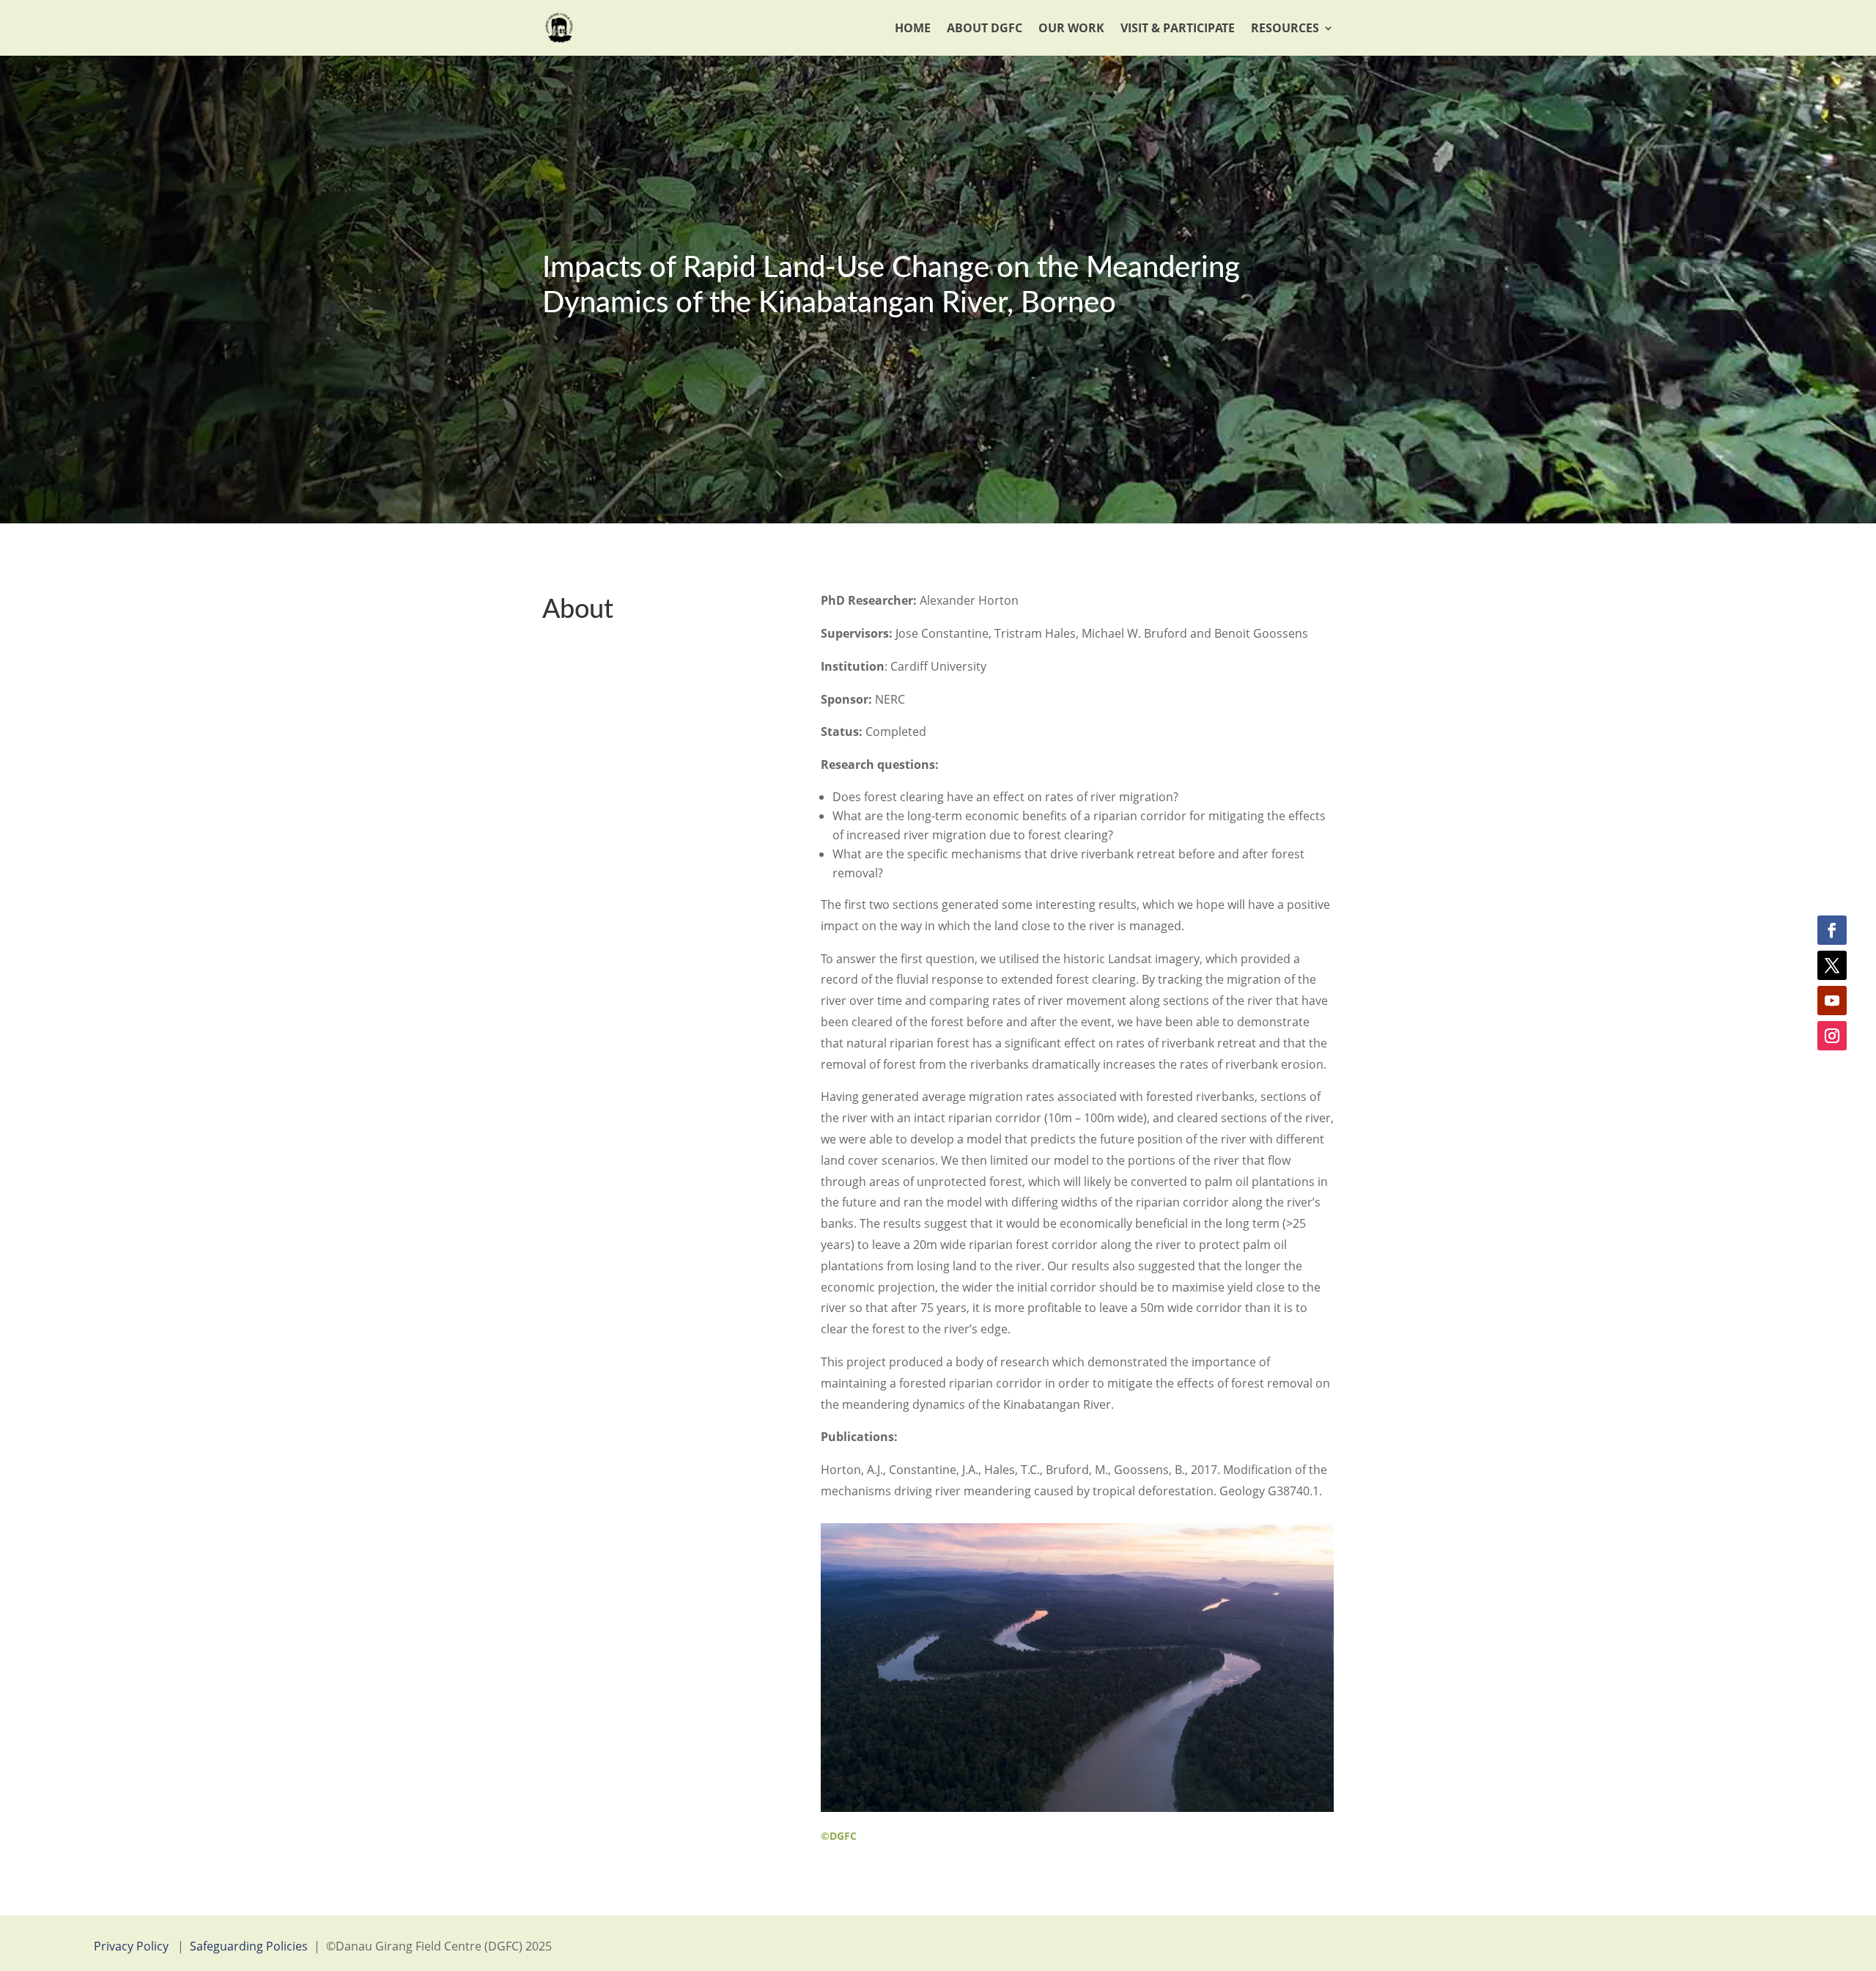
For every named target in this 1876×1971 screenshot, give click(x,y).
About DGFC (985, 28)
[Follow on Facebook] (1832, 930)
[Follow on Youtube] (1832, 1001)
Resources (1285, 28)
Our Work (1071, 28)
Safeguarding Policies (249, 1946)
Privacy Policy (131, 1946)
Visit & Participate (1178, 28)
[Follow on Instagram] (1832, 1036)
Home (913, 28)
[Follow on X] (1832, 965)
